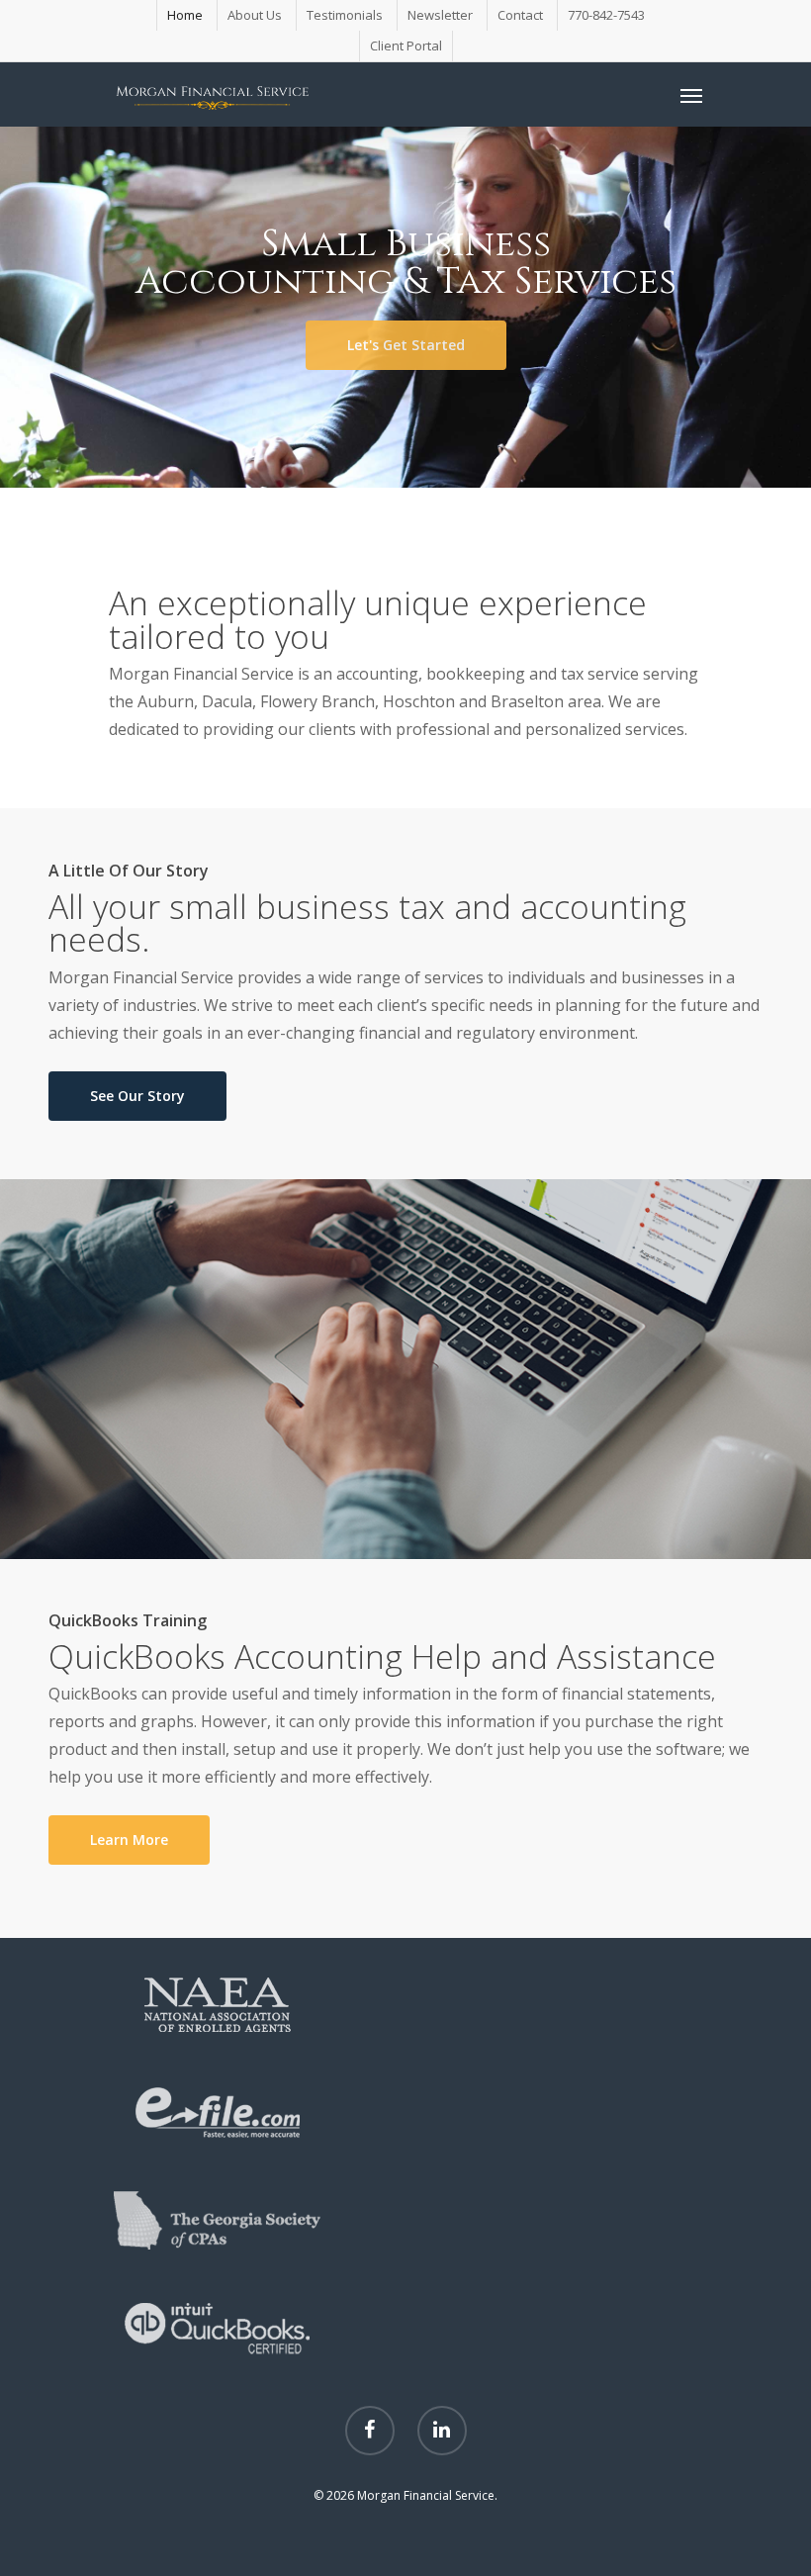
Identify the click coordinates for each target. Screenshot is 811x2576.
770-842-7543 (606, 15)
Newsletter (440, 15)
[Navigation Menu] (691, 95)
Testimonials (345, 15)
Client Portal (406, 46)
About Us (255, 15)
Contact (520, 15)
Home (185, 15)
